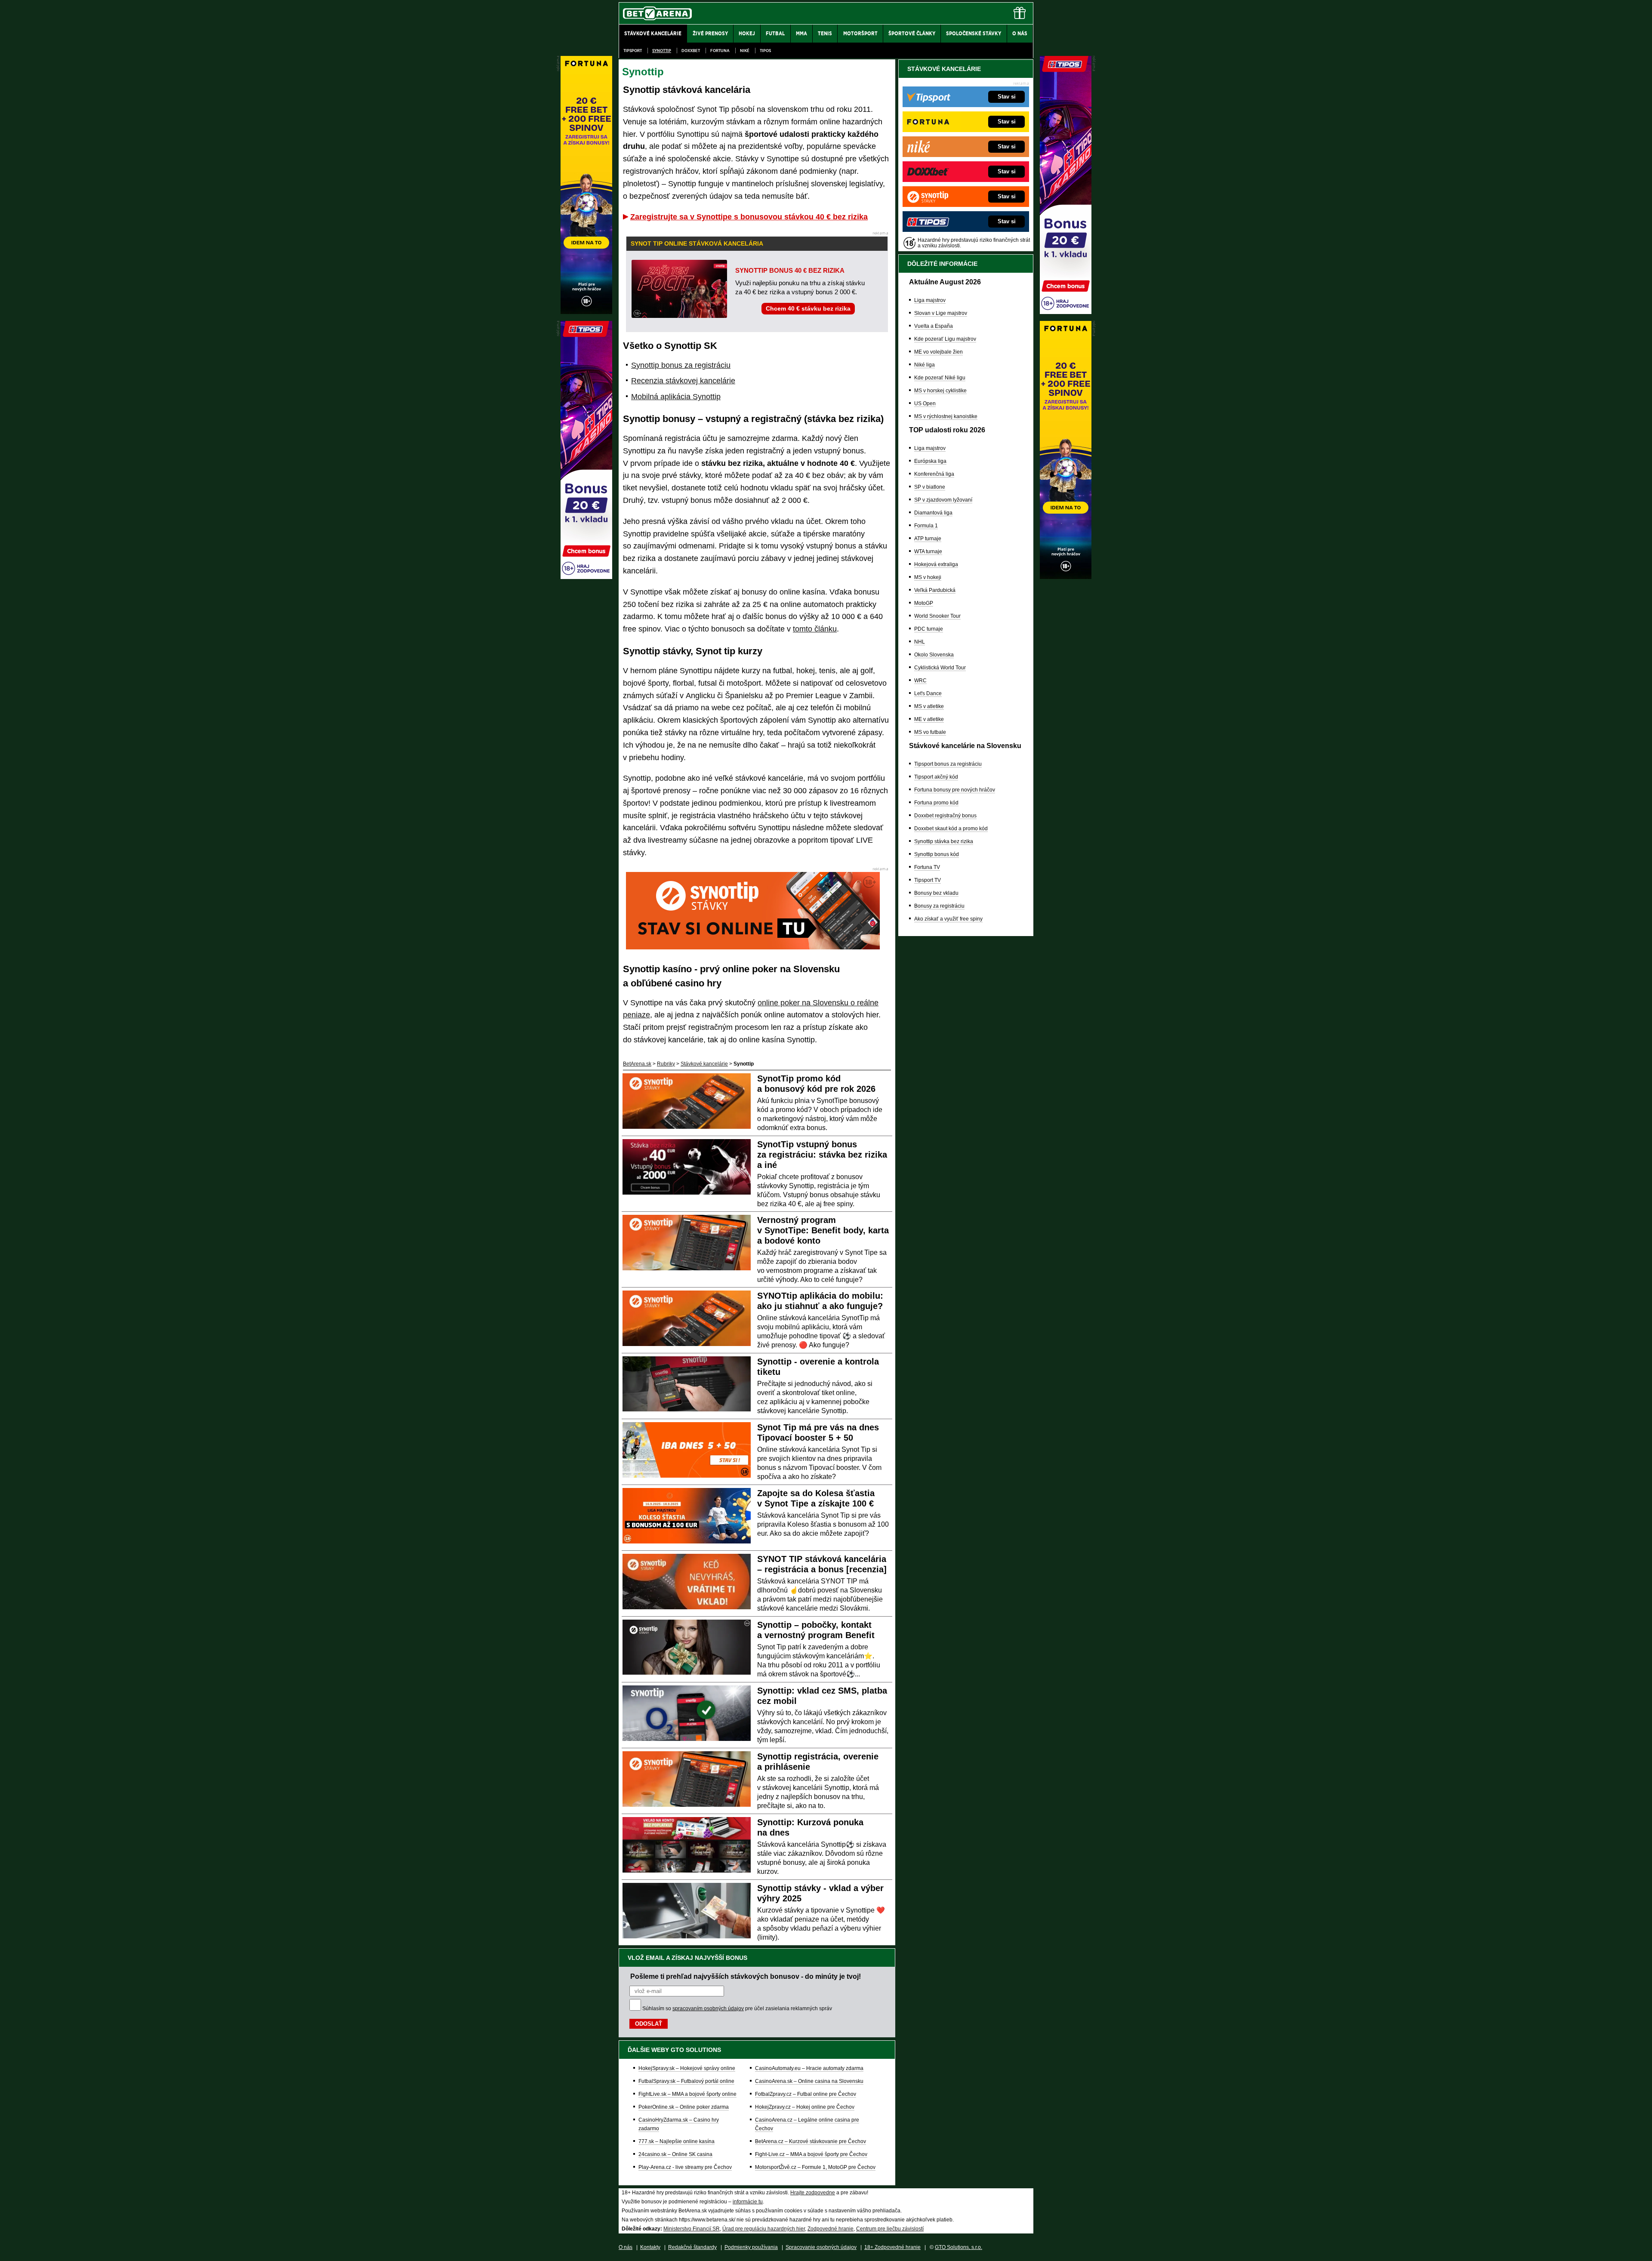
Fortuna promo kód (936, 803)
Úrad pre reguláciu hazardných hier (764, 2229)
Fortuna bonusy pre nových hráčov (955, 790)
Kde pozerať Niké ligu (940, 378)
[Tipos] (1066, 312)
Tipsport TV (928, 880)
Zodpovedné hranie (831, 2229)
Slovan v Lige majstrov (941, 313)
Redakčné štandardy (692, 2247)
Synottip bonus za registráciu (681, 365)
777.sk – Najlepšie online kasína (677, 2141)
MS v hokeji (928, 577)
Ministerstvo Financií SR (692, 2229)
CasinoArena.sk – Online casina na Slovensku (809, 2081)
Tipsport (633, 51)
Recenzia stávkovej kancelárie (683, 381)
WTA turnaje (928, 551)
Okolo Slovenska (934, 655)
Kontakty (650, 2247)
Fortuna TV (927, 867)
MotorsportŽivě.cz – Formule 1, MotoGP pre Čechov (815, 2167)
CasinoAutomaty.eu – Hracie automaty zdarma (809, 2068)
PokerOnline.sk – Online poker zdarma (684, 2107)
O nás (626, 2247)
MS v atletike (929, 706)
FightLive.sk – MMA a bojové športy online (687, 2094)
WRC (920, 681)
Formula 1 (926, 526)
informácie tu (748, 2202)
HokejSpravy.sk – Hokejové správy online (687, 2068)
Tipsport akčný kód (936, 777)
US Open (925, 404)
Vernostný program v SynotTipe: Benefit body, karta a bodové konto (823, 1230)
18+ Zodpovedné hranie (892, 2247)
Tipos (765, 51)
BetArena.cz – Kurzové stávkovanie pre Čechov (811, 2141)
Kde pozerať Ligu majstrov (945, 339)
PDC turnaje (929, 629)
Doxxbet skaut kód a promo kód (951, 829)
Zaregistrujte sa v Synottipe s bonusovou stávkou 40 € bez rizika (749, 217)
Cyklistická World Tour (940, 668)
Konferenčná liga (934, 474)
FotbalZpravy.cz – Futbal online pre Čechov (806, 2094)
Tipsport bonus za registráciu (948, 764)
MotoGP (924, 603)
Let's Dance (928, 693)
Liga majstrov (930, 300)
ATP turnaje (928, 539)
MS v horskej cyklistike (940, 391)
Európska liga (930, 461)
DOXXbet (691, 51)
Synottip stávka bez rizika (944, 841)
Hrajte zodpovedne (813, 2193)
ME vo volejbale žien (938, 352)
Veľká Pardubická (935, 590)
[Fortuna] (1066, 577)
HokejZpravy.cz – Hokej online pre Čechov (805, 2107)
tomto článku (815, 629)
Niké (745, 51)
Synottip (662, 51)
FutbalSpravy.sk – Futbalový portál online (686, 2081)
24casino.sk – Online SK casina (675, 2154)
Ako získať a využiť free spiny (948, 919)
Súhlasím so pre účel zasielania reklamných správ (737, 2008)
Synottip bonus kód (937, 854)
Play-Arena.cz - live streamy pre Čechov (685, 2167)
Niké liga (925, 365)
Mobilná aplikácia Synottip (676, 397)
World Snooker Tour (937, 616)
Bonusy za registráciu (939, 906)
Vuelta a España (934, 326)
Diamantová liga (933, 513)
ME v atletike (929, 719)
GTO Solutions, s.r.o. (959, 2247)
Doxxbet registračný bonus (945, 816)
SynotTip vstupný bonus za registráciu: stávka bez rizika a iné (822, 1155)
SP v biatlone (930, 487)
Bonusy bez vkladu (936, 893)
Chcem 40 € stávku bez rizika (808, 308)
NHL (920, 642)
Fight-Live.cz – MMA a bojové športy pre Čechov (811, 2154)
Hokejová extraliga (936, 564)
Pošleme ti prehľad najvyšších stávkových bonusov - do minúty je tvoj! (746, 1976)
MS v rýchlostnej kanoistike (946, 416)
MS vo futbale (930, 732)
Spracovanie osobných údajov (821, 2247)
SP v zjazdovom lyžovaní (943, 500)
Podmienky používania (751, 2247)
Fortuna (720, 51)
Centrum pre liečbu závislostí (890, 2229)
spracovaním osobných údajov (708, 2008)
